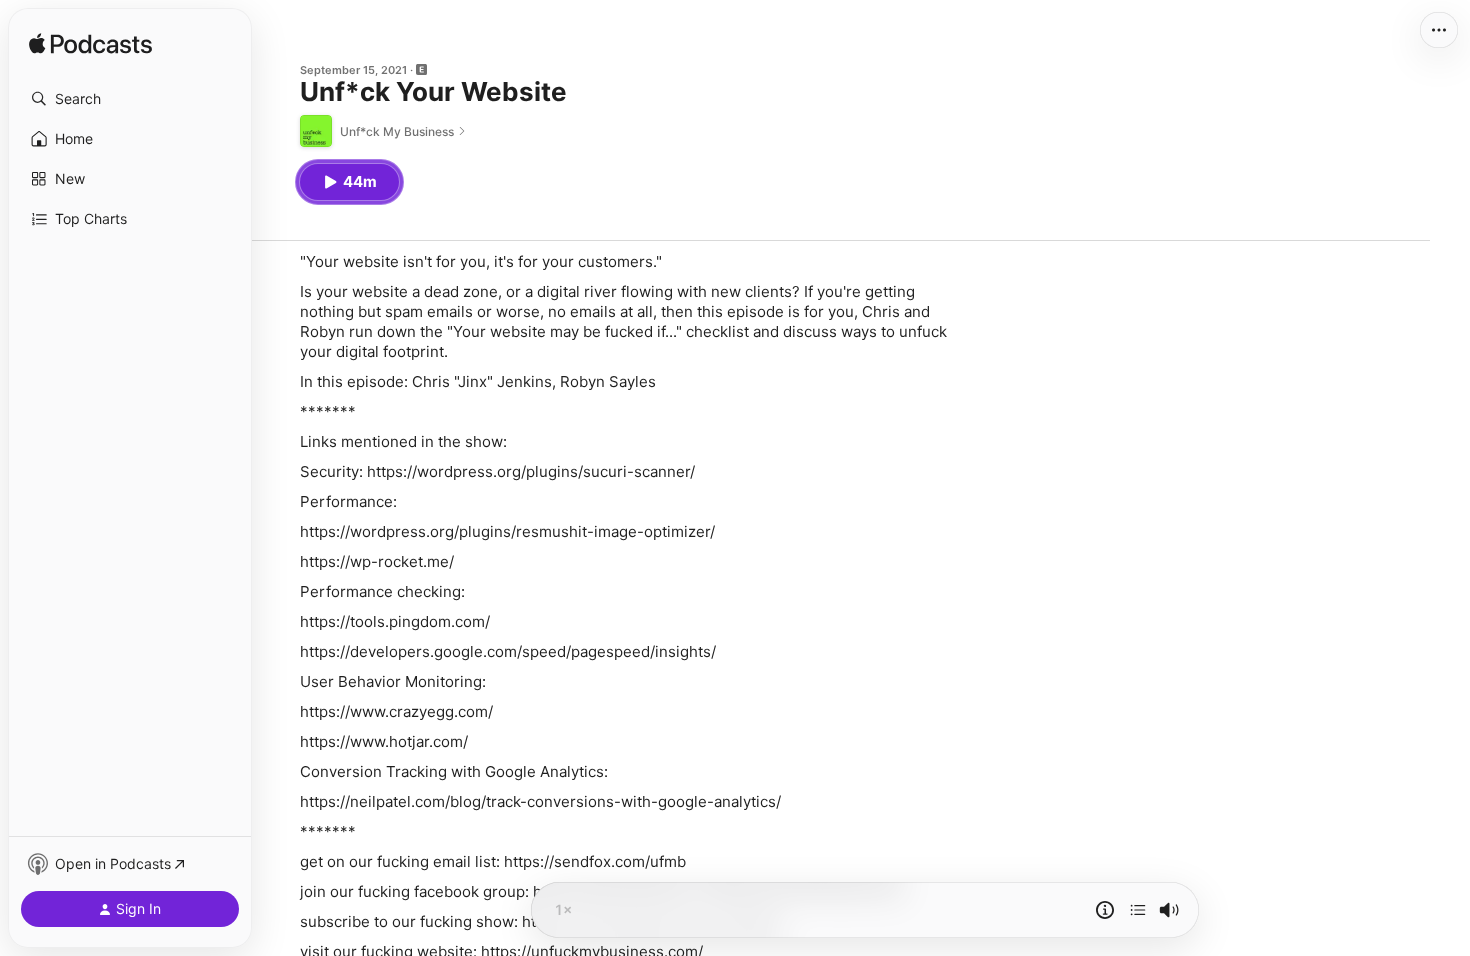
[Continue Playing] (1138, 910)
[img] (90, 45)
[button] (130, 99)
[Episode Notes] (1105, 910)
